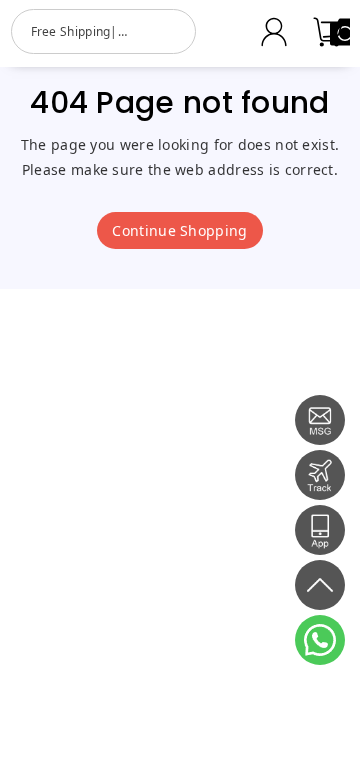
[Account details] (274, 32)
